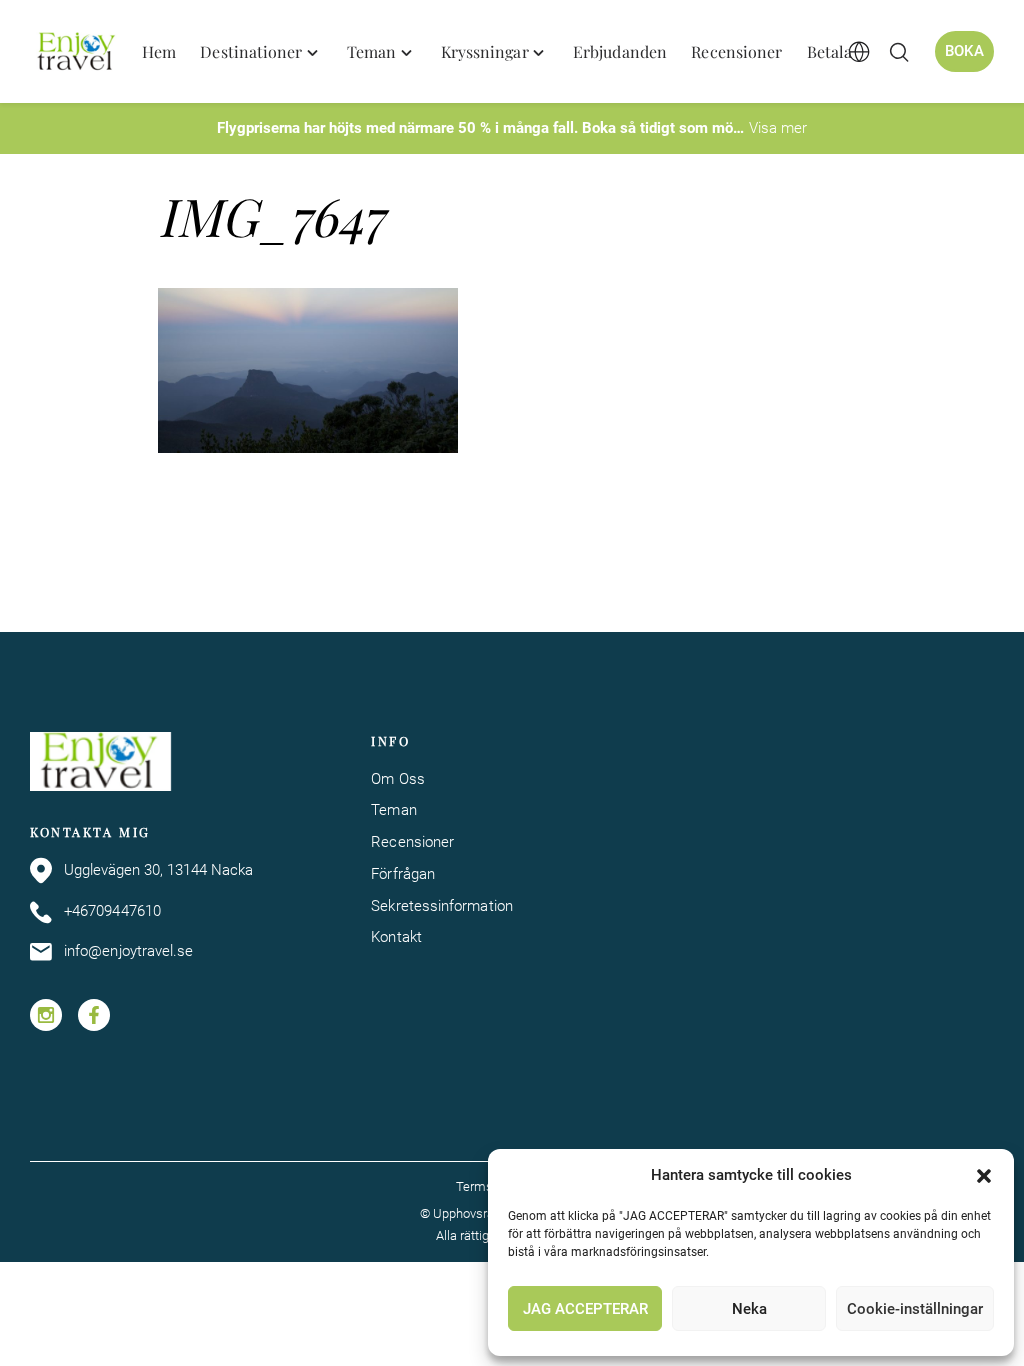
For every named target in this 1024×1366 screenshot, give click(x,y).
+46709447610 (112, 911)
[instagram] (46, 1015)
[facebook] (94, 1015)
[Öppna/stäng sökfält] (899, 52)
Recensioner (412, 842)
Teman (393, 810)
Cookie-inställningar (915, 1309)
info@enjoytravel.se (128, 951)
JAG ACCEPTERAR (585, 1309)
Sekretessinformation (442, 906)
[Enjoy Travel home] (77, 52)
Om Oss (397, 779)
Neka (749, 1309)
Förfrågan (403, 874)
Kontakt (396, 937)
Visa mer (778, 128)
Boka (964, 51)
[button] (984, 1176)
